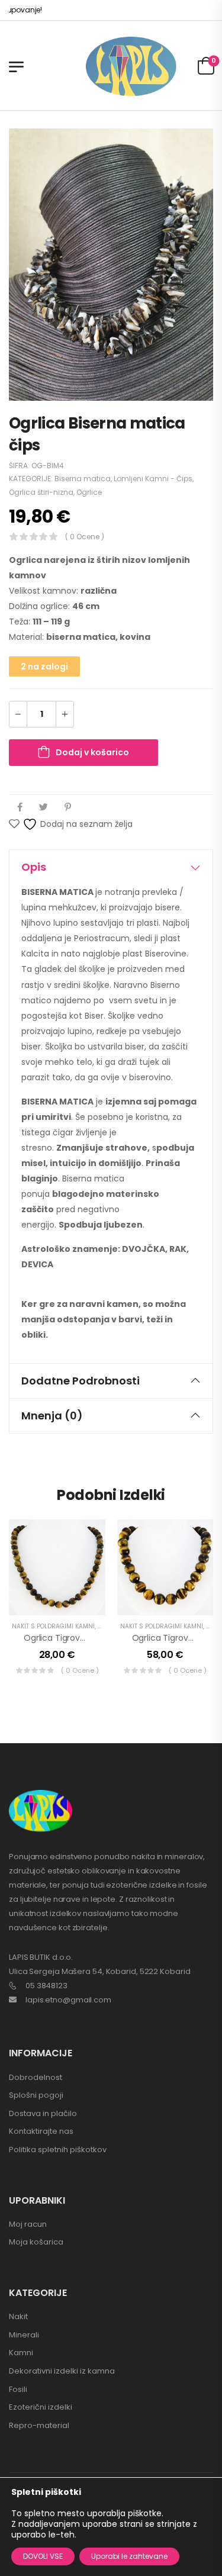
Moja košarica (36, 2242)
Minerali (24, 2335)
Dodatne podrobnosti (81, 1381)
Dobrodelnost (36, 2077)
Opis (34, 867)
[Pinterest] (68, 807)
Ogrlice (89, 492)
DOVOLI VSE (43, 2556)
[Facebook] (20, 807)
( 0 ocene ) (85, 537)
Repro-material (39, 2425)
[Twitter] (44, 807)
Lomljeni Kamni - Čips (153, 479)
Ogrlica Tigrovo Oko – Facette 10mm (98, 1638)
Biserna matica (83, 479)
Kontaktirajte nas (41, 2131)
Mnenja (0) (52, 1416)
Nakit (18, 2316)
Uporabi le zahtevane (129, 2556)
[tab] (111, 867)
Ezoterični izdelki (41, 2407)
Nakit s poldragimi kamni (53, 1626)
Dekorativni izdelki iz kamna (62, 2371)
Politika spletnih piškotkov (58, 2150)
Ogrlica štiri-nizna (41, 492)
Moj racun (28, 2224)
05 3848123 (46, 1986)
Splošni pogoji (36, 2095)
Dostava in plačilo (43, 2113)
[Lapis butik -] (131, 67)
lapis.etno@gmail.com (68, 2000)
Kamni (21, 2353)
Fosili (18, 2389)
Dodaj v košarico (92, 752)
